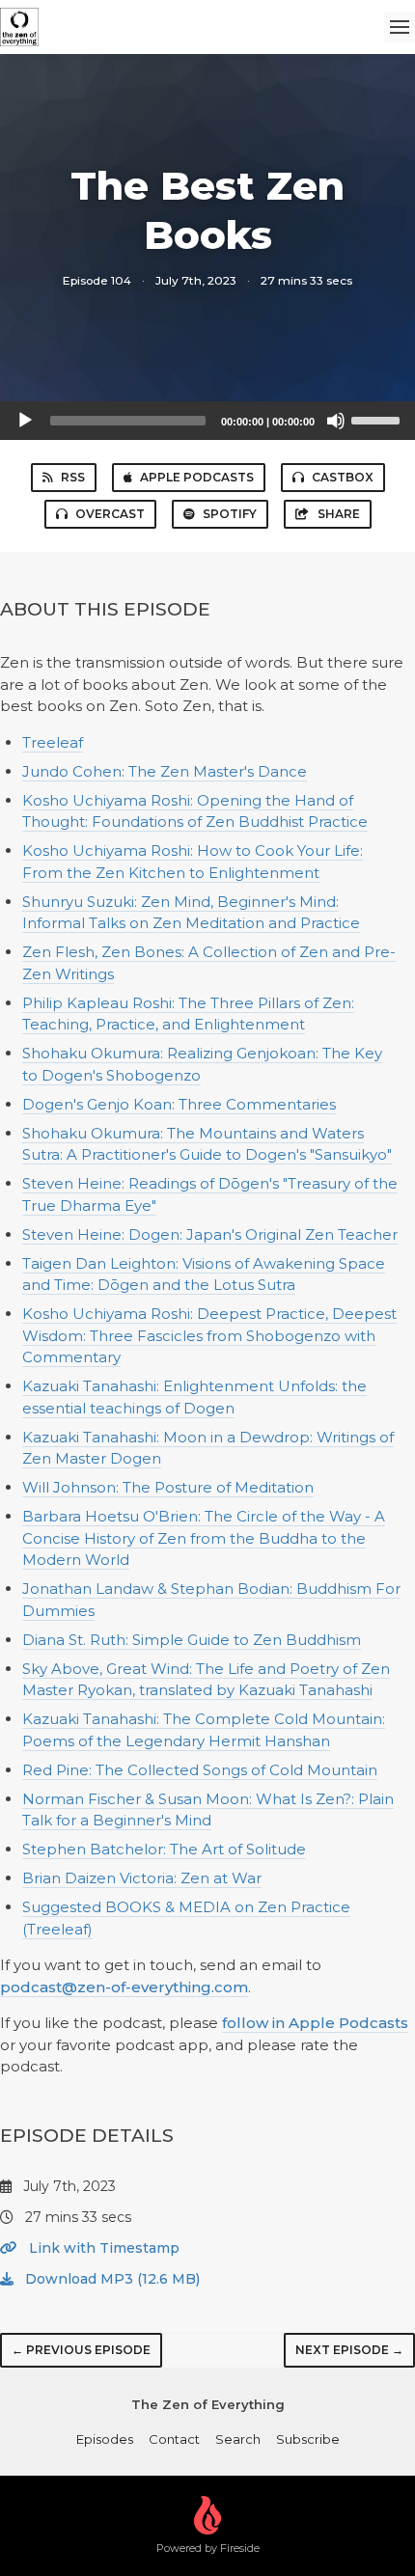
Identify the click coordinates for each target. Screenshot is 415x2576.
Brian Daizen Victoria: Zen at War (142, 1878)
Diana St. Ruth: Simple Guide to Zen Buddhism (192, 1640)
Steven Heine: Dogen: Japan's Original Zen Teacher (210, 1234)
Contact (174, 2439)
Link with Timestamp (102, 2248)
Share (339, 514)
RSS (73, 477)
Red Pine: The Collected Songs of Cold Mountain (200, 1770)
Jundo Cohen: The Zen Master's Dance (165, 771)
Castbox (343, 477)
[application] (207, 421)
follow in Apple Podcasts (315, 2023)
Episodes (105, 2439)
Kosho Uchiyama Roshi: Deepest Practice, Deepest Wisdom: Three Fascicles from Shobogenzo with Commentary (209, 1335)
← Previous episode (81, 2350)
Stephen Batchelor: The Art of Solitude (164, 1849)
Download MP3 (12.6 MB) (111, 2279)
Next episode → (349, 2350)
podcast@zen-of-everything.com (124, 1987)
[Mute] (336, 421)
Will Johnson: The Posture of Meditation (168, 1487)
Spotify (230, 514)
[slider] (378, 419)
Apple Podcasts (197, 477)
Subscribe (308, 2439)
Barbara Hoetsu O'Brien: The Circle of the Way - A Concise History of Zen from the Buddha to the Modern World (204, 1538)
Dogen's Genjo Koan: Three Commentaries (179, 1104)
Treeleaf (53, 742)
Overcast (110, 514)
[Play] (25, 421)
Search (238, 2439)
